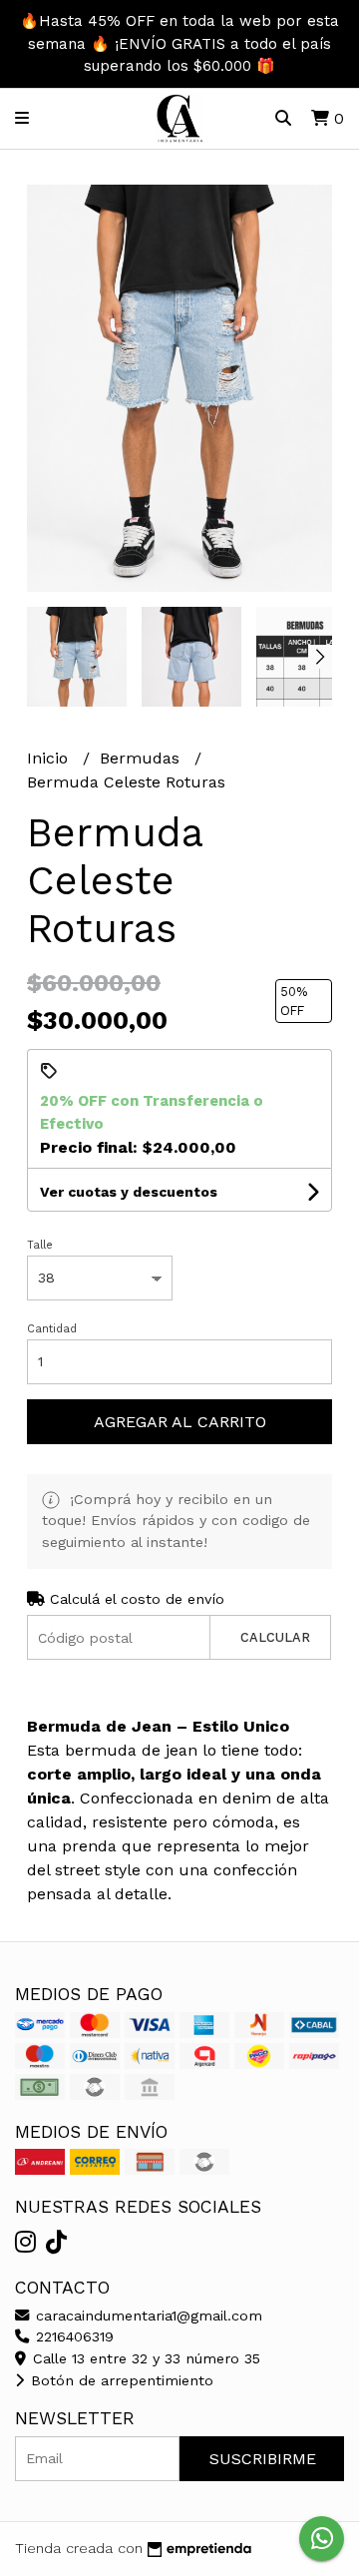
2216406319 (72, 2336)
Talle (40, 1245)
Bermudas (142, 758)
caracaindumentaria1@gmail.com (147, 2316)
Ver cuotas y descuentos (129, 1192)
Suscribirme (263, 2459)
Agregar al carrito (180, 1422)
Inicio (50, 758)
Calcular (275, 1637)
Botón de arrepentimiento (120, 2380)
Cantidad (52, 1329)
